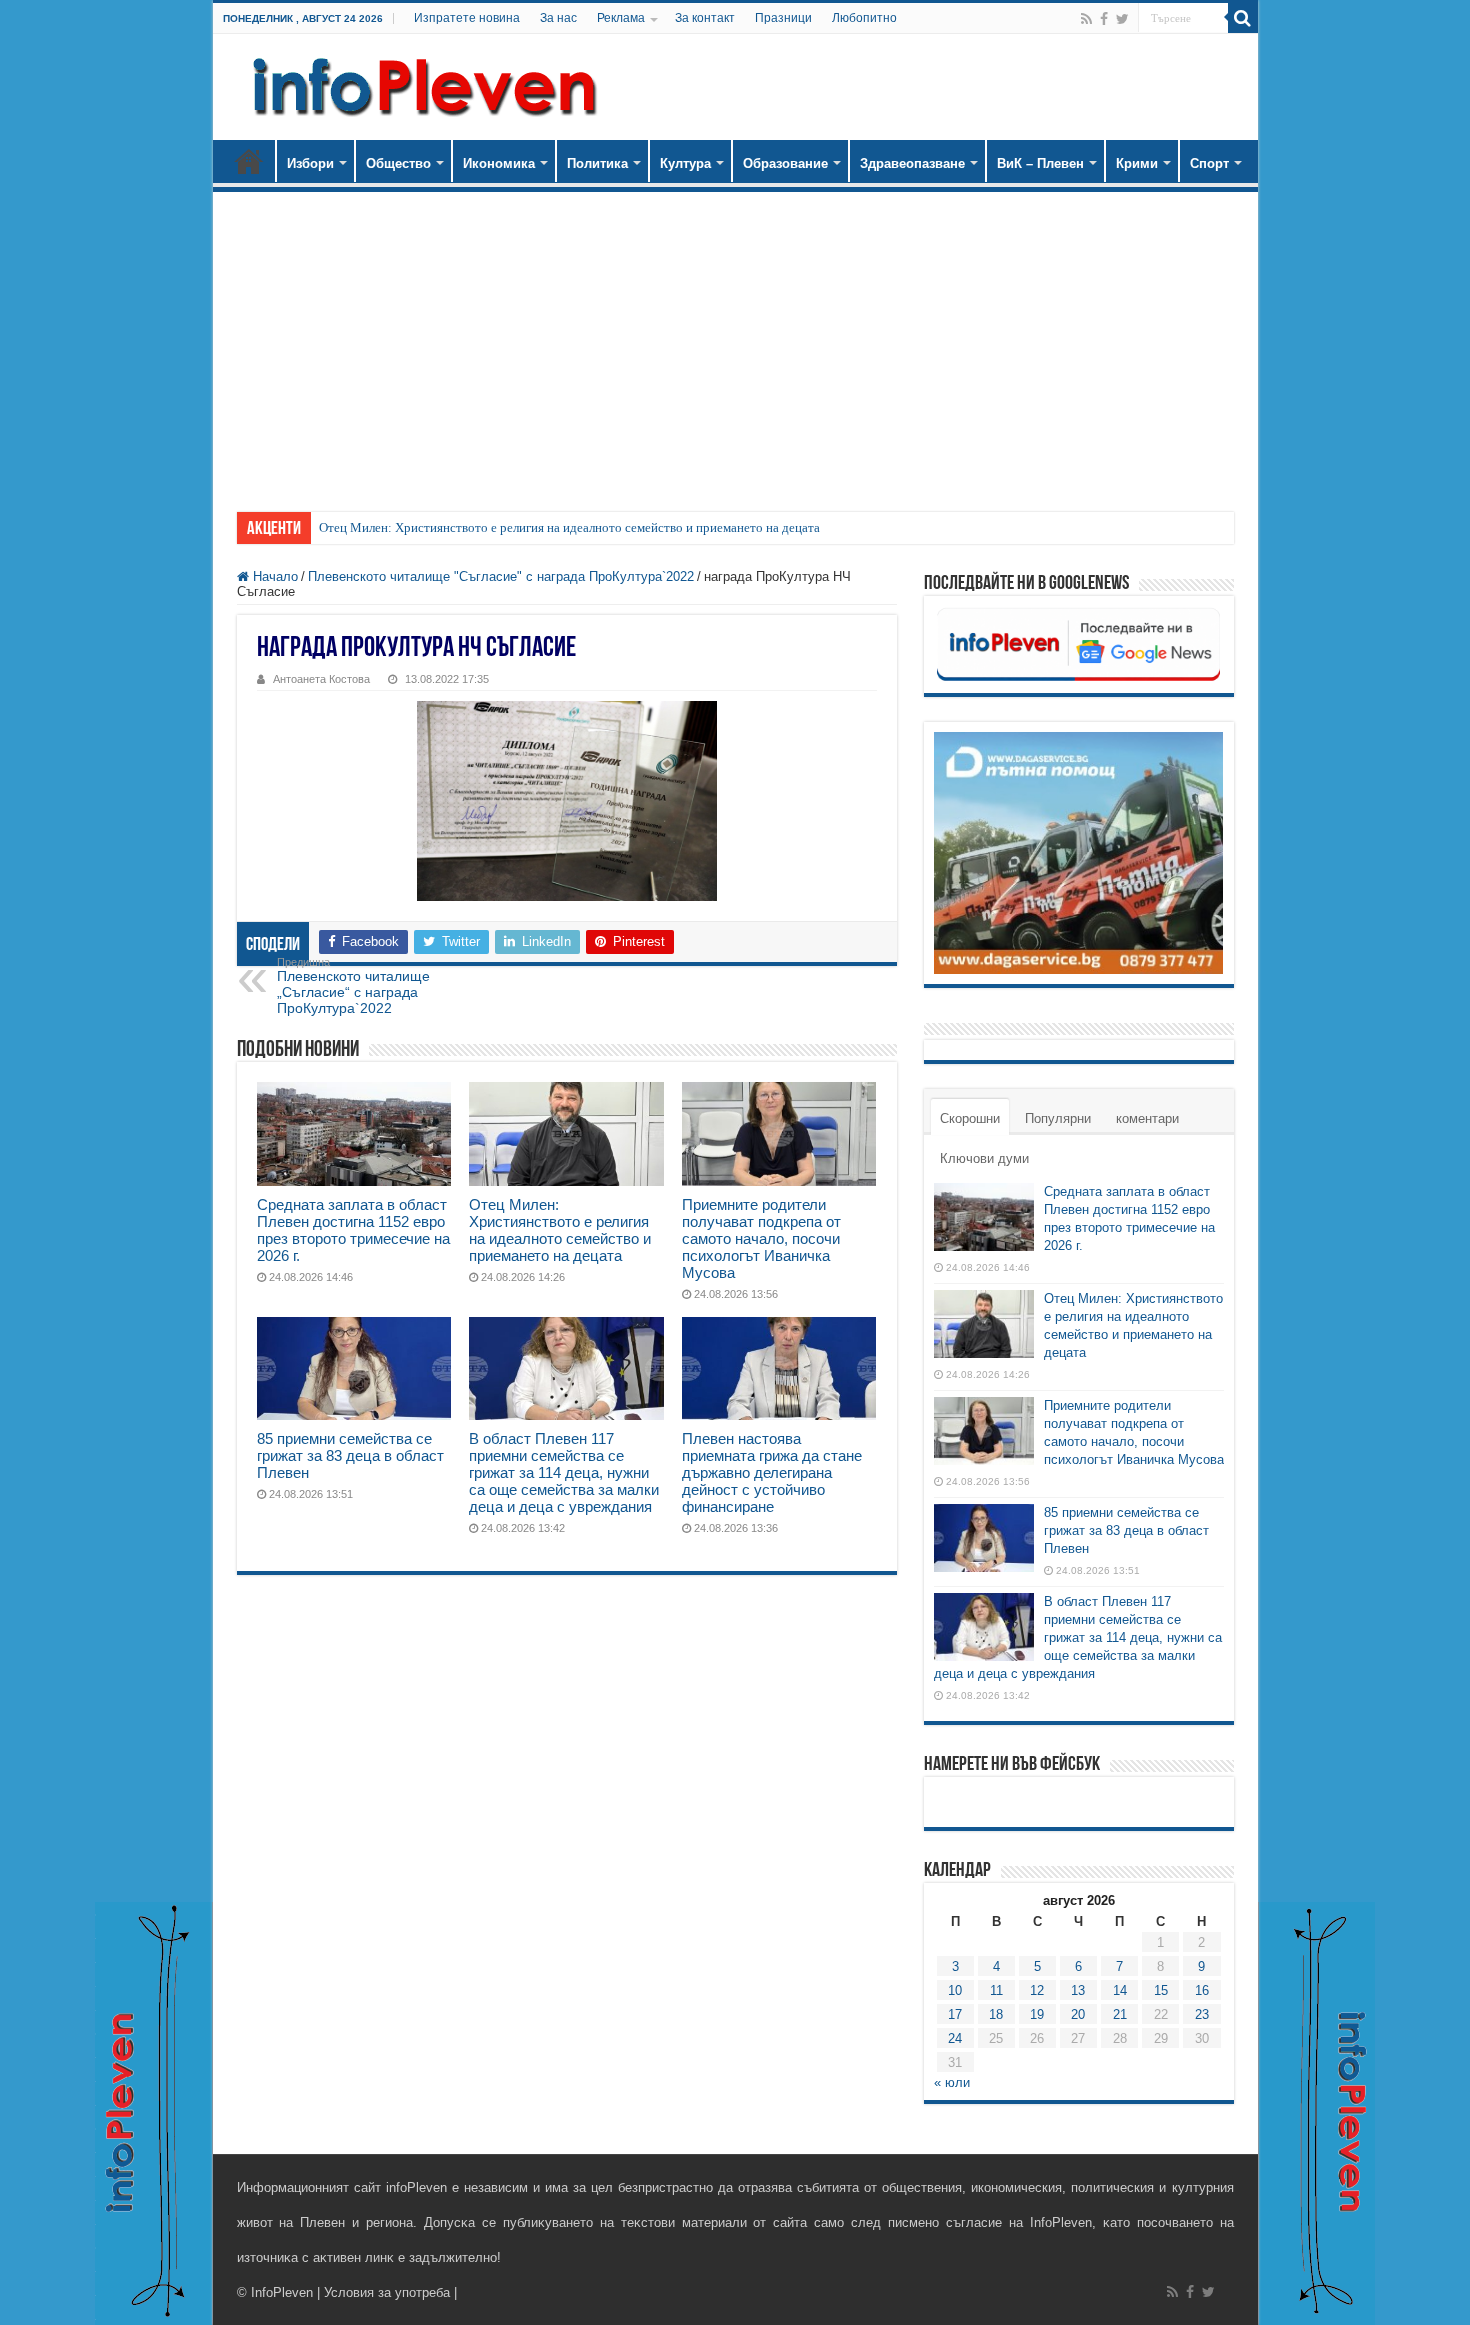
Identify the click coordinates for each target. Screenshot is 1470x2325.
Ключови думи (984, 1158)
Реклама (621, 18)
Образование (785, 163)
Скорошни (970, 1118)
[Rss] (1086, 19)
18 (996, 2014)
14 (1120, 1990)
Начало (249, 161)
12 (1037, 1990)
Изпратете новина (467, 18)
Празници (783, 18)
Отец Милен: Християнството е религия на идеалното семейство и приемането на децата (569, 527)
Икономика (499, 163)
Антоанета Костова (321, 679)
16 (1202, 1990)
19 (1037, 2014)
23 (1202, 2014)
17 (955, 2014)
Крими (1137, 163)
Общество (398, 163)
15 (1161, 1990)
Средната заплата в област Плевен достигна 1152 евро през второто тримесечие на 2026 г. (353, 1230)
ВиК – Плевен (1040, 163)
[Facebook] (1104, 19)
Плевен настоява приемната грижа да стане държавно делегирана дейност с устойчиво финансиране (772, 1472)
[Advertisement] (735, 342)
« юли (952, 2082)
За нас (558, 18)
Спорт (1209, 163)
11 (996, 1990)
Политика (597, 163)
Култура (685, 163)
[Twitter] (1122, 19)
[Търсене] (1243, 18)
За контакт (705, 18)
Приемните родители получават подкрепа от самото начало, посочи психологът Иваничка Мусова (761, 1238)
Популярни (1058, 1118)
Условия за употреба (387, 2292)
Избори (310, 163)
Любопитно (864, 18)
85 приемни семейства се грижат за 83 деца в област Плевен (350, 1455)
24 (955, 2038)
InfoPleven (282, 2292)
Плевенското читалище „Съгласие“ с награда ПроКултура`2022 (353, 986)
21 (1120, 2014)
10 (955, 1990)
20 (1078, 2014)
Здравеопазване (912, 163)
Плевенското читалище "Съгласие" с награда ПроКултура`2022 (501, 576)
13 (1078, 1990)
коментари (1147, 1118)
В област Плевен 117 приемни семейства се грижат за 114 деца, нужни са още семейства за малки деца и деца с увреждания (564, 1472)
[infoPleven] (420, 87)
